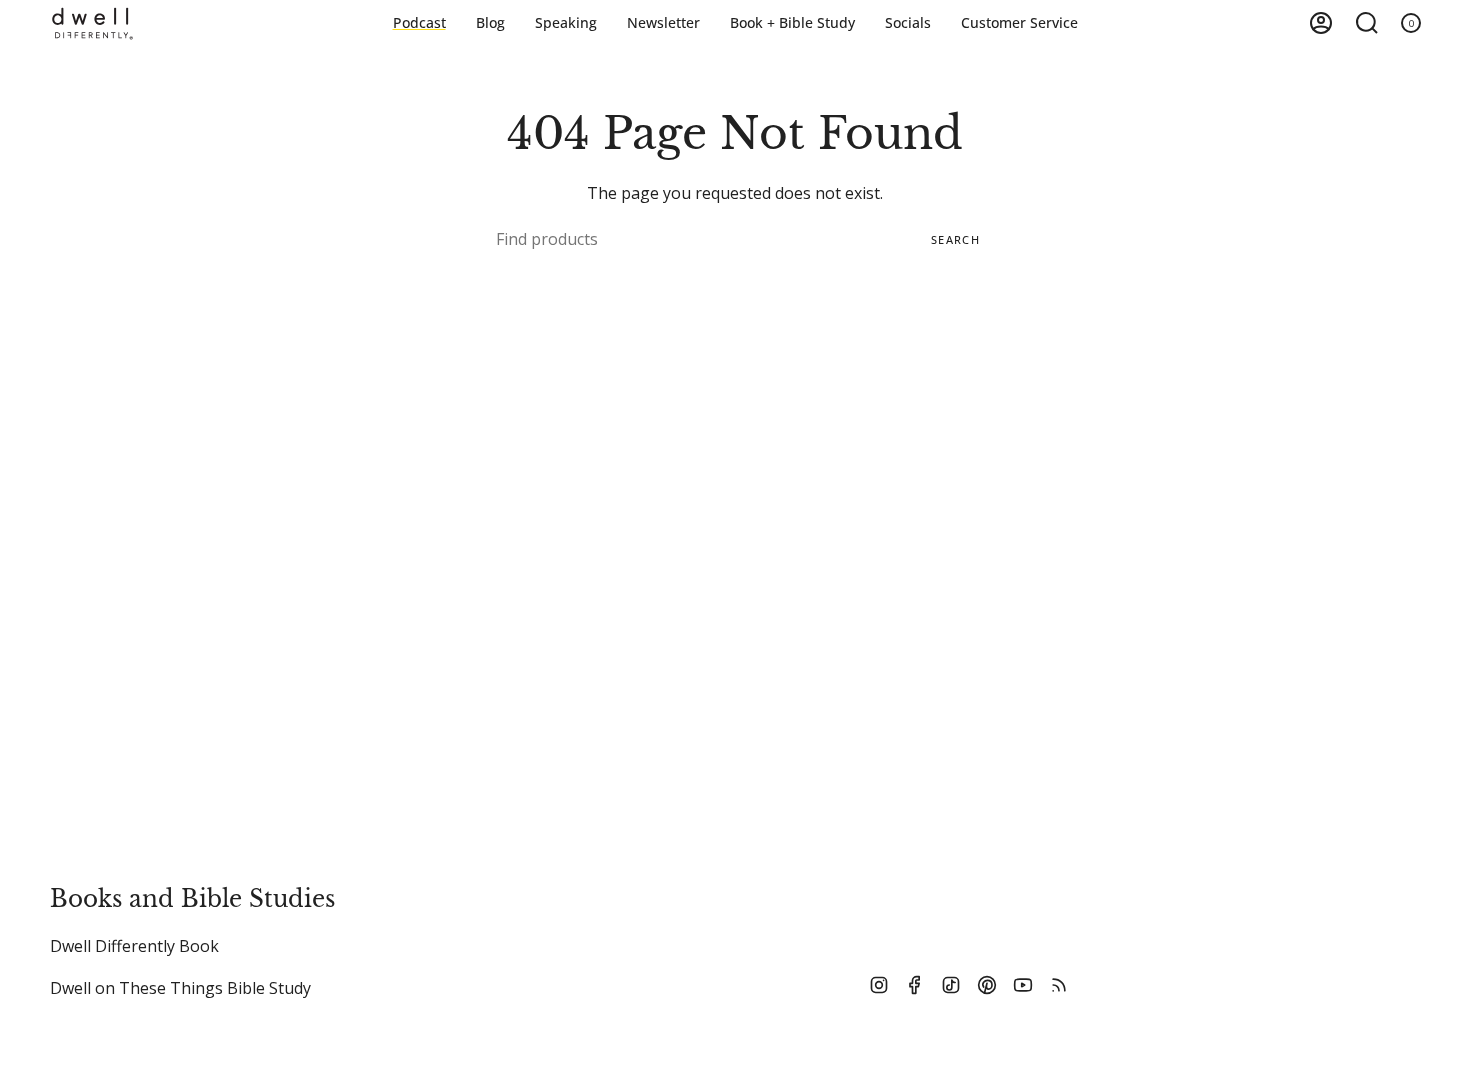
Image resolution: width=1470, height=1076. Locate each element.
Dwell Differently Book (134, 946)
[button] (792, 23)
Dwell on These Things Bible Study (180, 988)
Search (955, 239)
